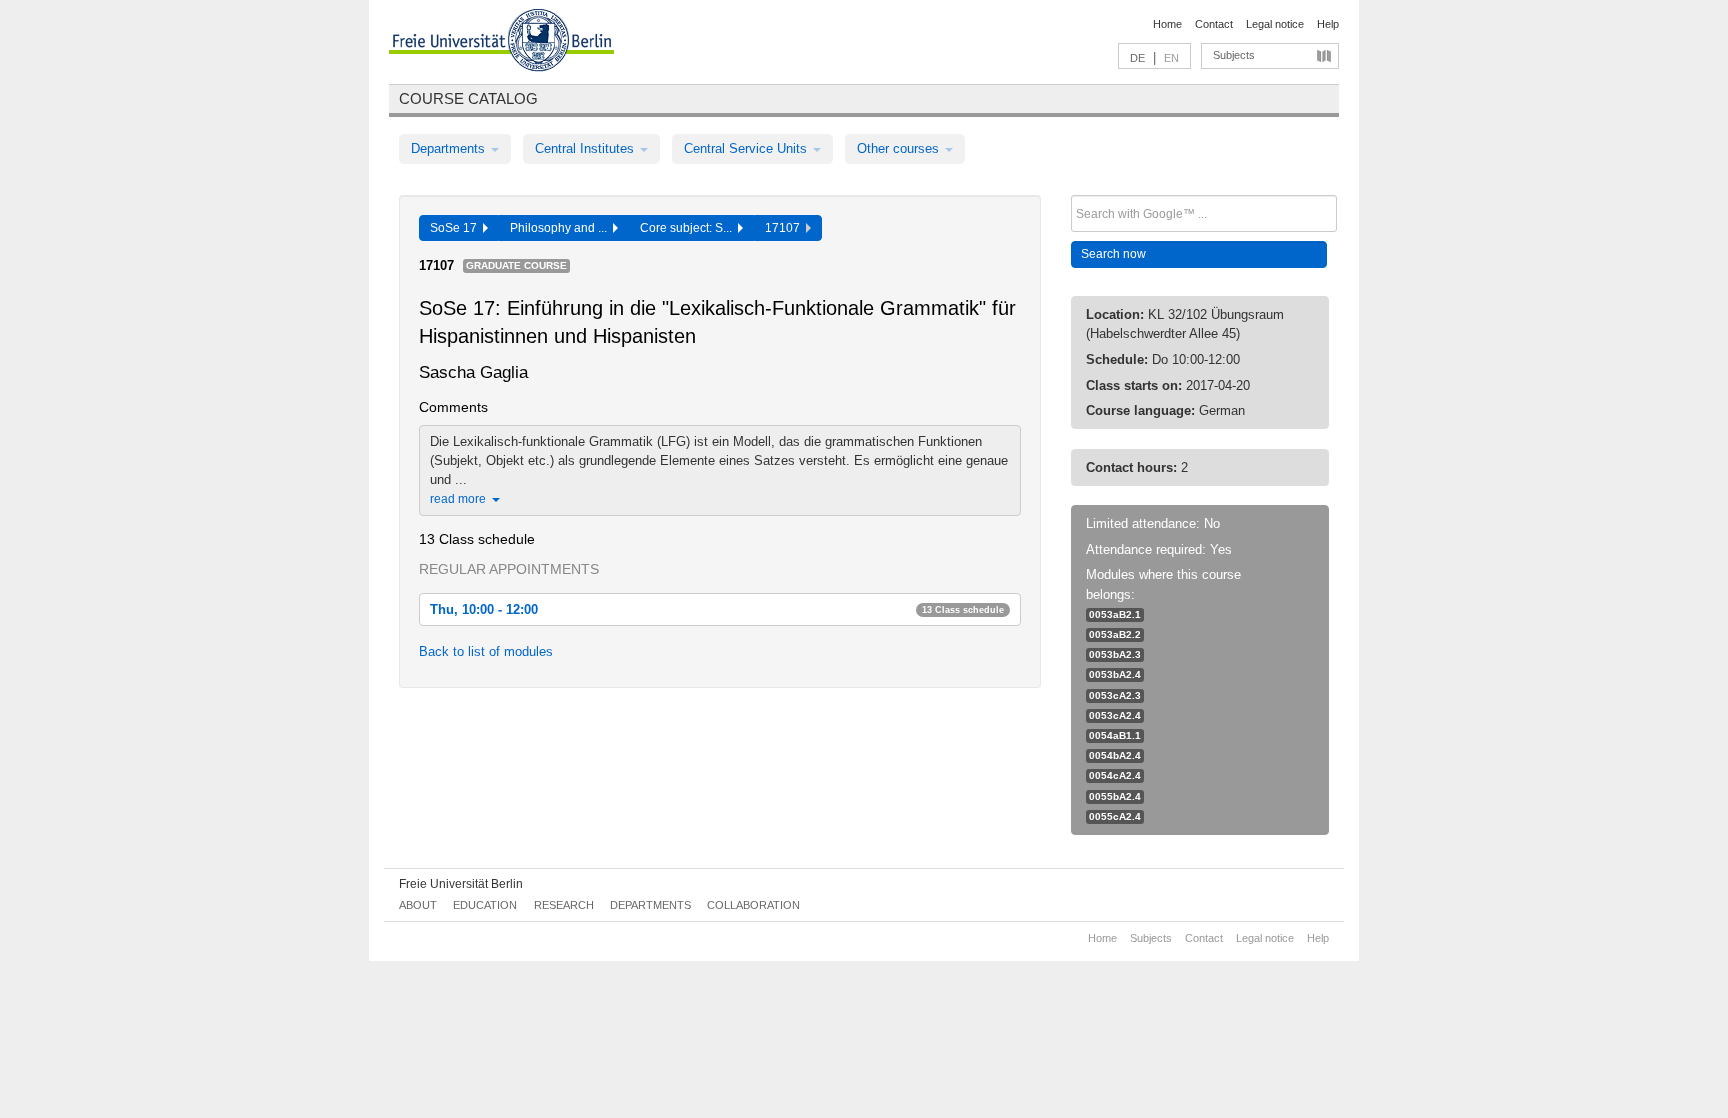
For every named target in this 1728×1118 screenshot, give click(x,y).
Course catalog (468, 98)
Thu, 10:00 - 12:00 (717, 609)
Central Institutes (586, 148)
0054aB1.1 (1115, 735)
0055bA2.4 (1115, 796)
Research (564, 905)
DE (1137, 58)
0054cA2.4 (1115, 775)
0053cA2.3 (1115, 695)
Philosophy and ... (561, 228)
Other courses (900, 148)
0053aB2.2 (1115, 634)
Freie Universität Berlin (461, 884)
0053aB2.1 (1115, 614)
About (418, 905)
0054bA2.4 (1115, 755)
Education (485, 905)
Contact (1214, 24)
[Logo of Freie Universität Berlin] (501, 43)
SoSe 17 (456, 228)
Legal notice (1275, 24)
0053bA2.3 (1115, 654)
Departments (450, 148)
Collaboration (753, 905)
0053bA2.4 (1115, 674)
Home (1167, 24)
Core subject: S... (689, 228)
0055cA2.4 (1115, 816)
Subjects (1234, 55)
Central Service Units (747, 148)
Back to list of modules (486, 651)
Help (1328, 24)
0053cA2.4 (1115, 715)
